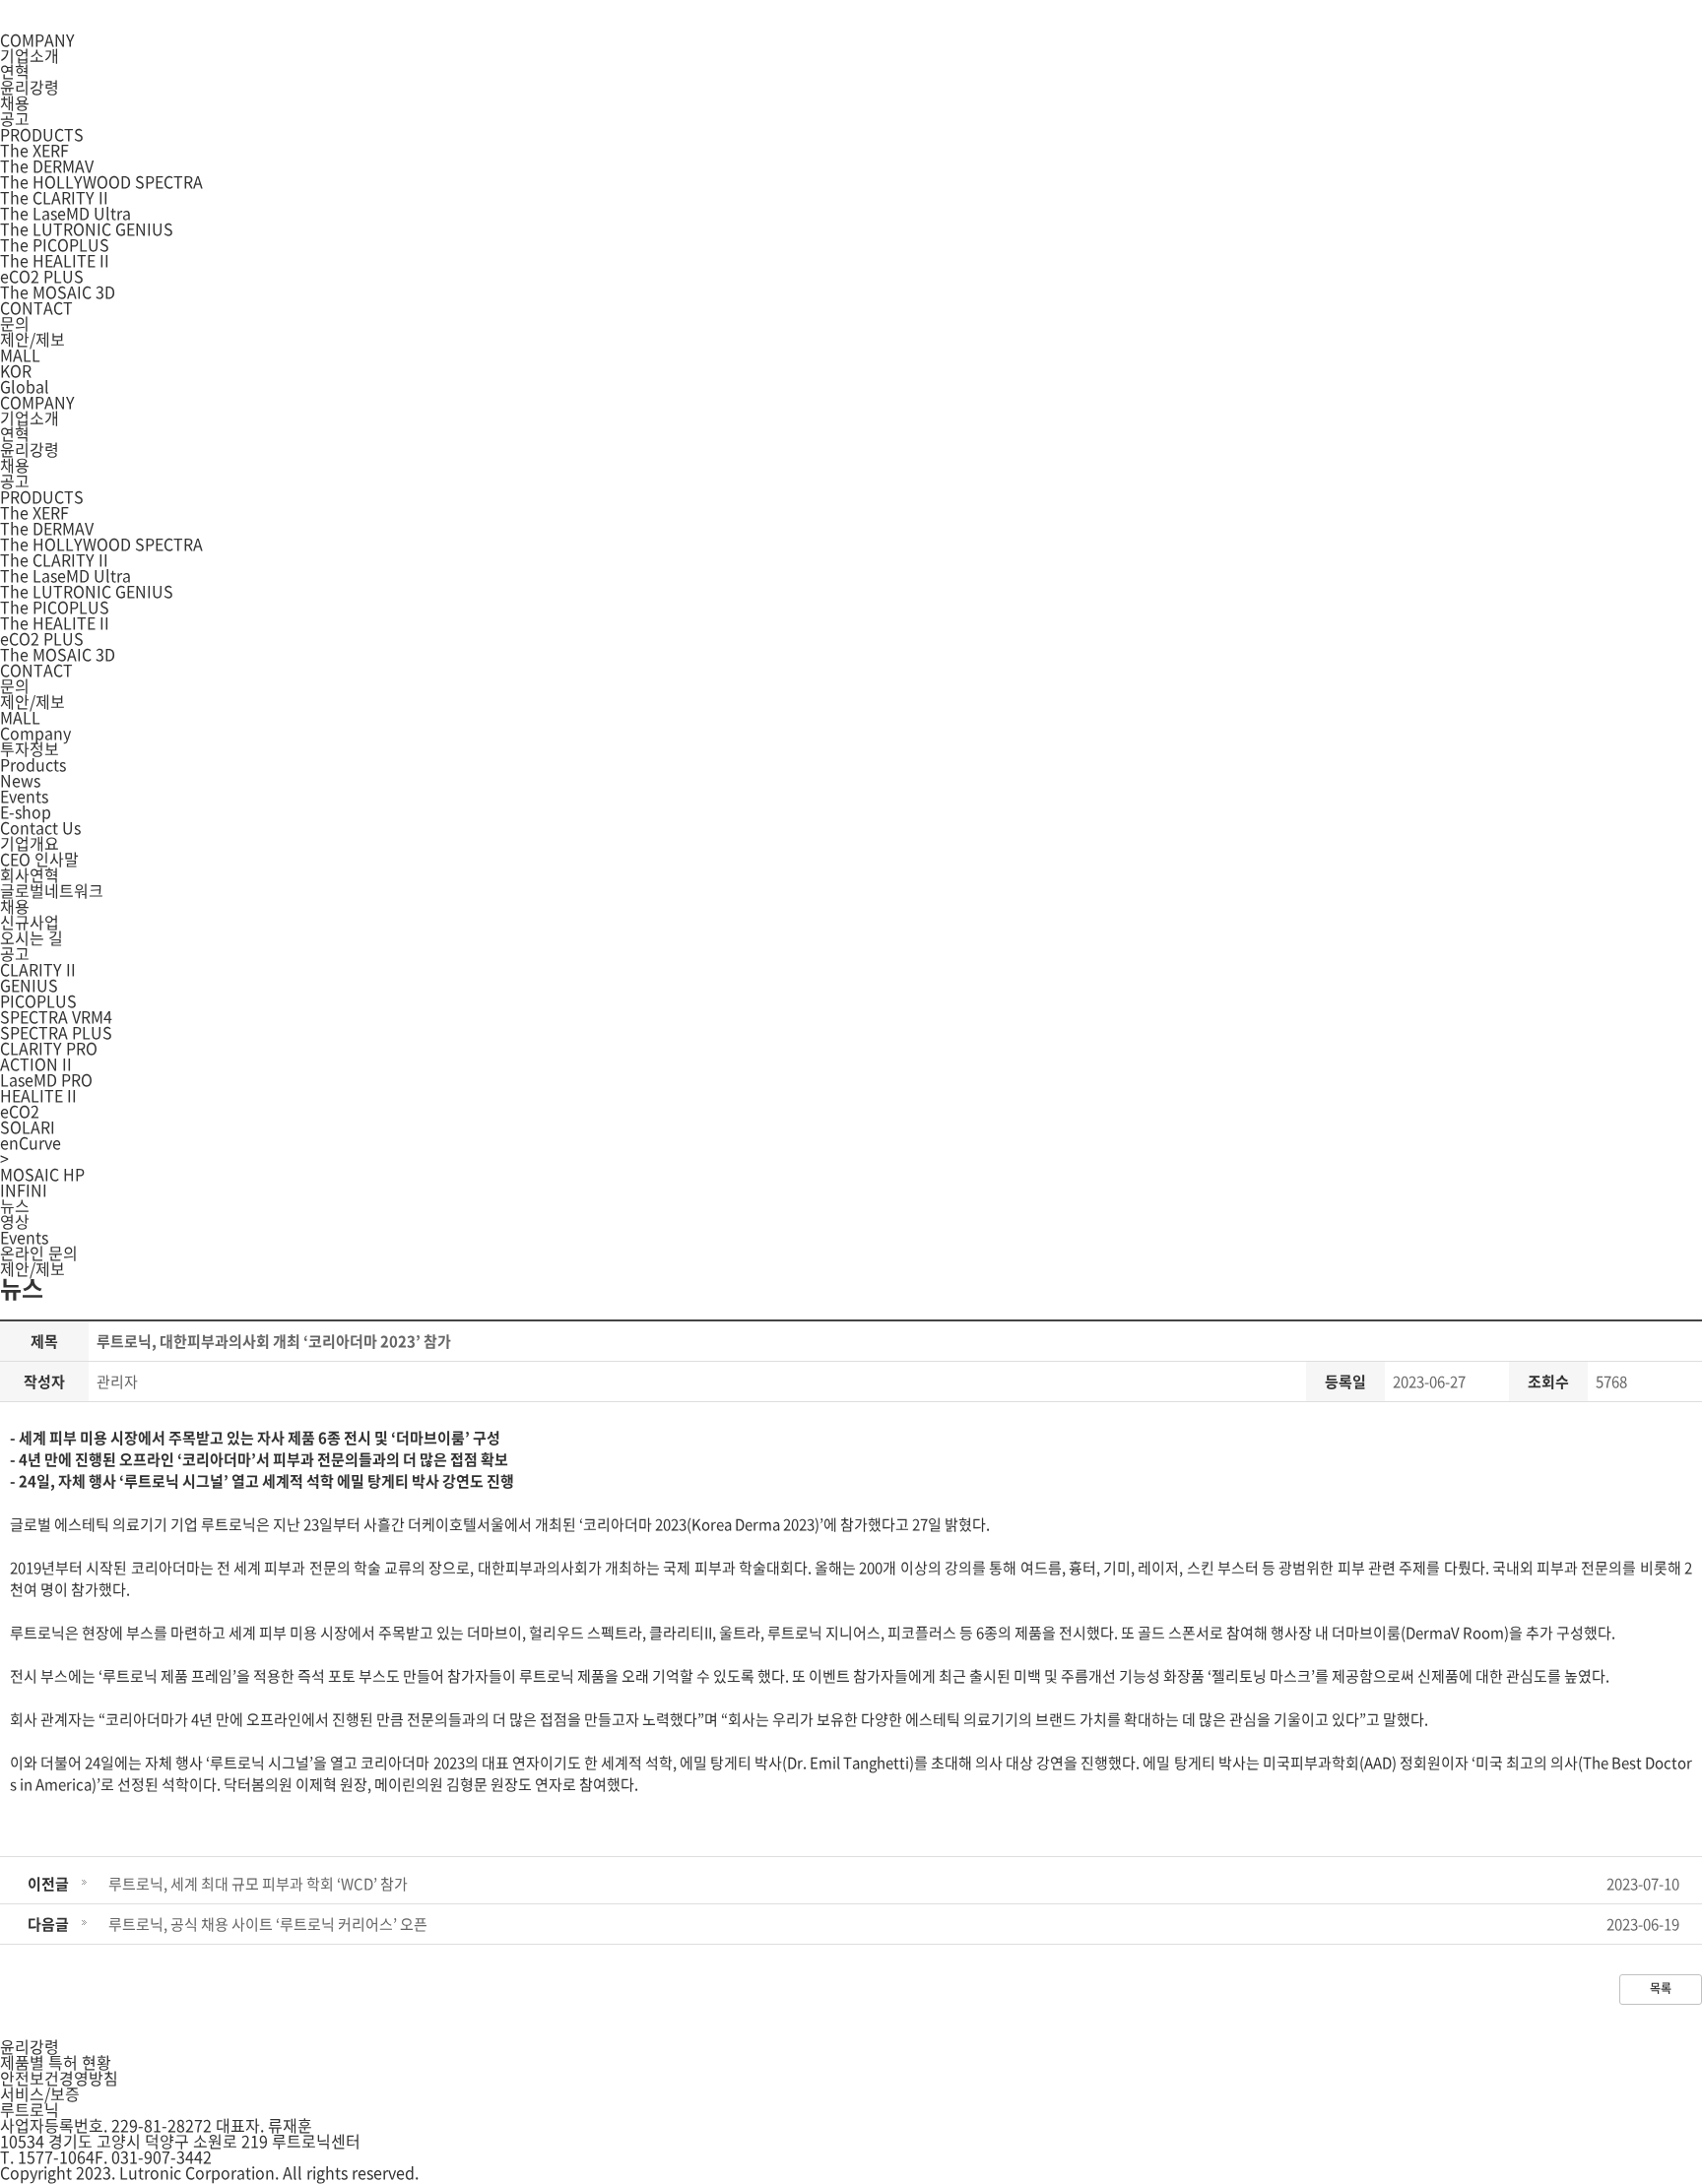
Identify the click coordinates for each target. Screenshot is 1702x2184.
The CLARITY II (54, 197)
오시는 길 (32, 937)
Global (25, 386)
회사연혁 (30, 874)
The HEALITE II (55, 260)
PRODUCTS (42, 134)
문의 (15, 323)
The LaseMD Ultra (65, 213)
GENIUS (29, 985)
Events (24, 796)
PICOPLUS (38, 1000)
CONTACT (36, 307)
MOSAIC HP (42, 1174)
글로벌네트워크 (52, 890)
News (20, 780)
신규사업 (30, 922)
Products (33, 764)
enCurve (31, 1142)
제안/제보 (33, 339)
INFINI (24, 1189)
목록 (1661, 1988)
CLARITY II (38, 969)
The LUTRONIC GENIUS (87, 228)
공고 (15, 118)
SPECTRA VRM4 (56, 1016)
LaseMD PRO (46, 1079)
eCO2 (20, 1111)
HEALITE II (38, 1095)
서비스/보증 (40, 2093)
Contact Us (40, 827)
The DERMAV (47, 165)
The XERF (34, 150)
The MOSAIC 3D (58, 291)
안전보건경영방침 (59, 2078)
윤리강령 (30, 87)
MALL (20, 354)
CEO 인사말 (39, 859)
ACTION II (36, 1063)
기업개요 (30, 843)
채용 (15, 102)
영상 (15, 1221)
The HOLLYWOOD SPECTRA (101, 181)
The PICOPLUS (55, 244)
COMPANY (37, 39)
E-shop (26, 811)
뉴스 (15, 1205)
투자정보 (30, 748)
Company (35, 733)
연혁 (15, 71)
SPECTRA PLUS (56, 1032)
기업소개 (30, 55)
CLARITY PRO (49, 1048)
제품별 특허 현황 (56, 2062)
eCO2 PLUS (42, 276)
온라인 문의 (39, 1253)
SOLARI (28, 1126)
